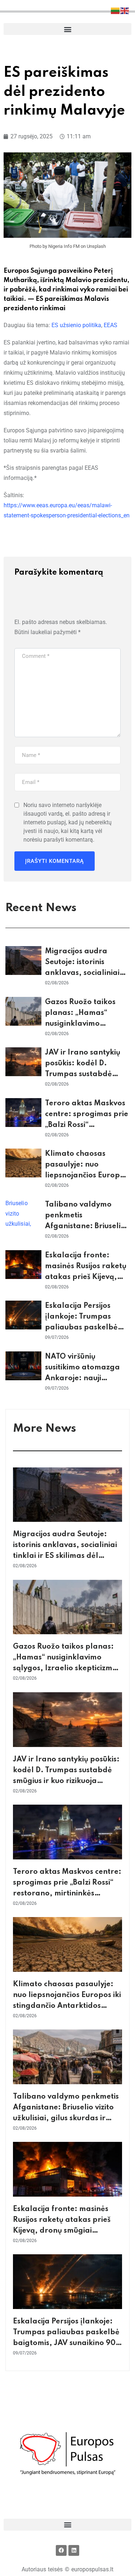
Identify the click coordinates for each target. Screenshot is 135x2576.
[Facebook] (61, 2550)
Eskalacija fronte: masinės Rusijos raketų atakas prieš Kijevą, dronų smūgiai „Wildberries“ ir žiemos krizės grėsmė (66, 2231)
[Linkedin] (74, 2550)
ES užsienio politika (76, 325)
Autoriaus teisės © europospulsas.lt (68, 2569)
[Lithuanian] (116, 10)
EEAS (111, 325)
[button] (67, 29)
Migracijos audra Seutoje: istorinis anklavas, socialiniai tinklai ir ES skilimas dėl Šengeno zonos (82, 973)
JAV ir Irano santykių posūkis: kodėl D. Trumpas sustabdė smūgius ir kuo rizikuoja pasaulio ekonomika (87, 1074)
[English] (125, 10)
